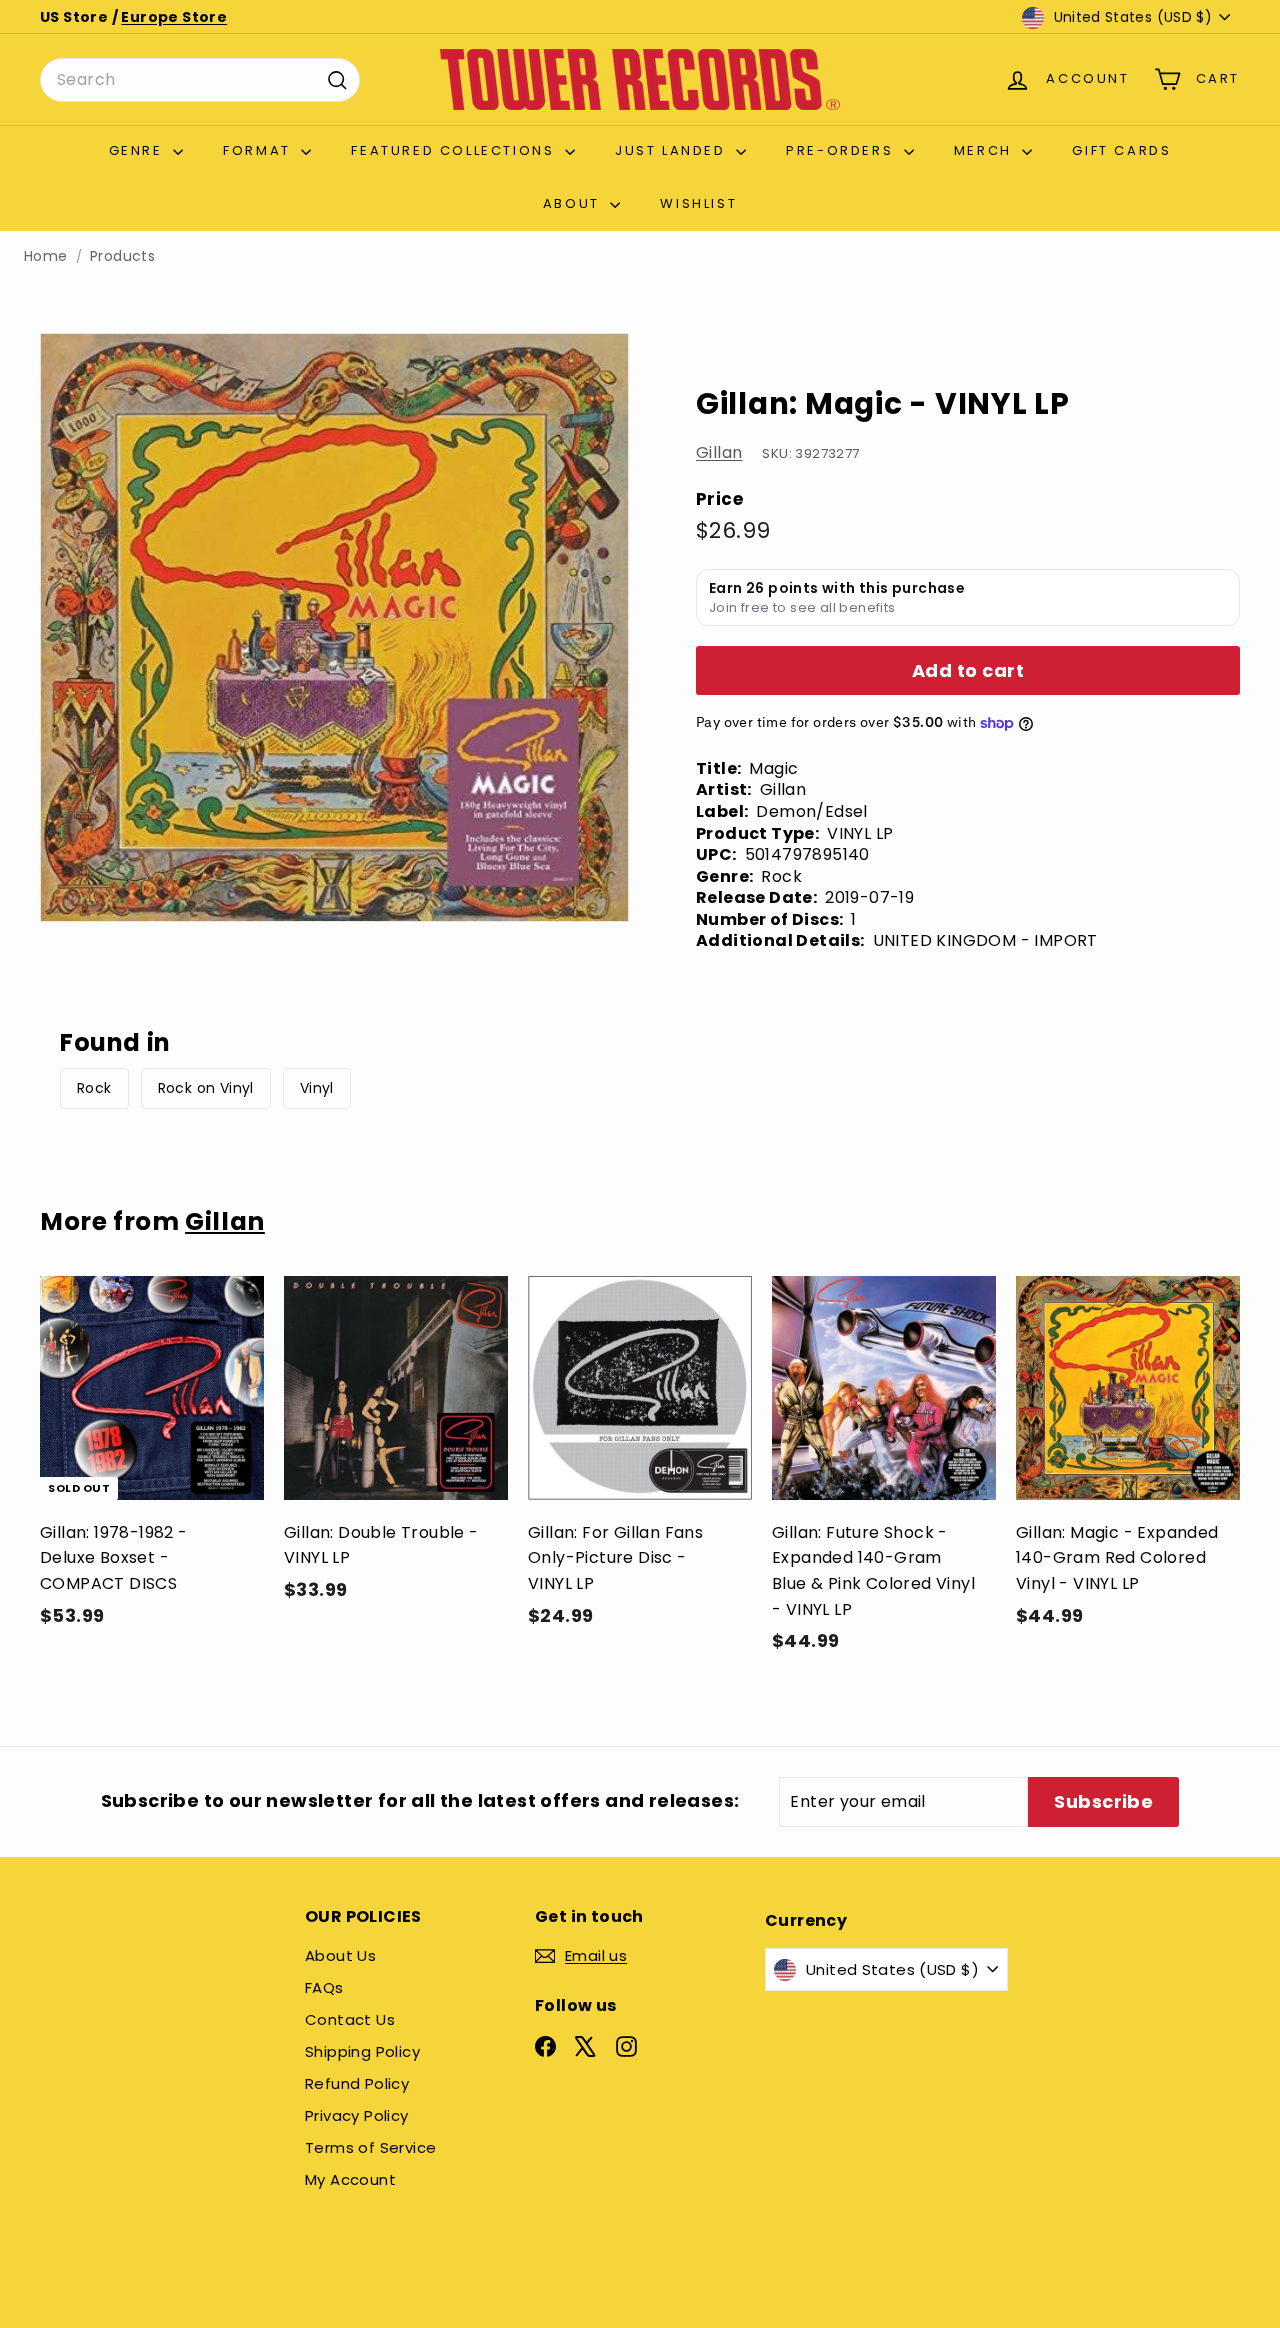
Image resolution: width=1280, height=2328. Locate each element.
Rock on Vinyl (206, 1088)
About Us (340, 1955)
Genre (139, 150)
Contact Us (350, 2019)
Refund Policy (357, 2083)
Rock (94, 1088)
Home (46, 256)
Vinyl (317, 1088)
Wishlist (698, 203)
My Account (350, 2179)
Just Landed (673, 150)
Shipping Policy (362, 2051)
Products (122, 256)
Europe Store (174, 17)
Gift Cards (1121, 150)
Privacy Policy (357, 2115)
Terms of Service (370, 2147)
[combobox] (200, 80)
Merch (986, 150)
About (574, 203)
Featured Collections (455, 150)
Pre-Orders (842, 150)
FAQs (324, 1987)
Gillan (719, 453)
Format (259, 150)
